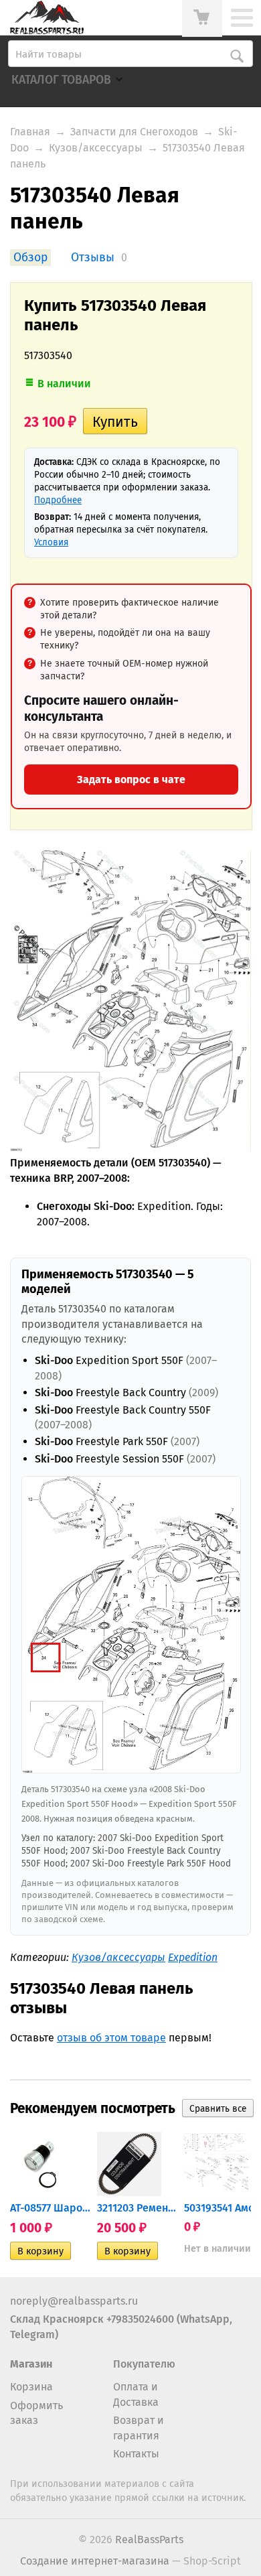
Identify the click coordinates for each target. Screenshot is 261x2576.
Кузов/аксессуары (96, 148)
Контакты (136, 2454)
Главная (30, 132)
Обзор (30, 258)
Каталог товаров (61, 80)
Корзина (31, 2387)
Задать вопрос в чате (131, 779)
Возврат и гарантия (139, 2428)
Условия (51, 542)
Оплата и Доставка (136, 2394)
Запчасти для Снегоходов (134, 132)
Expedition (193, 1957)
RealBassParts (149, 2539)
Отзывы (93, 258)
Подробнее (58, 500)
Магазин (31, 2364)
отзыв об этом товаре (111, 2038)
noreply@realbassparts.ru (74, 2301)
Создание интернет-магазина (95, 2561)
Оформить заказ (36, 2413)
